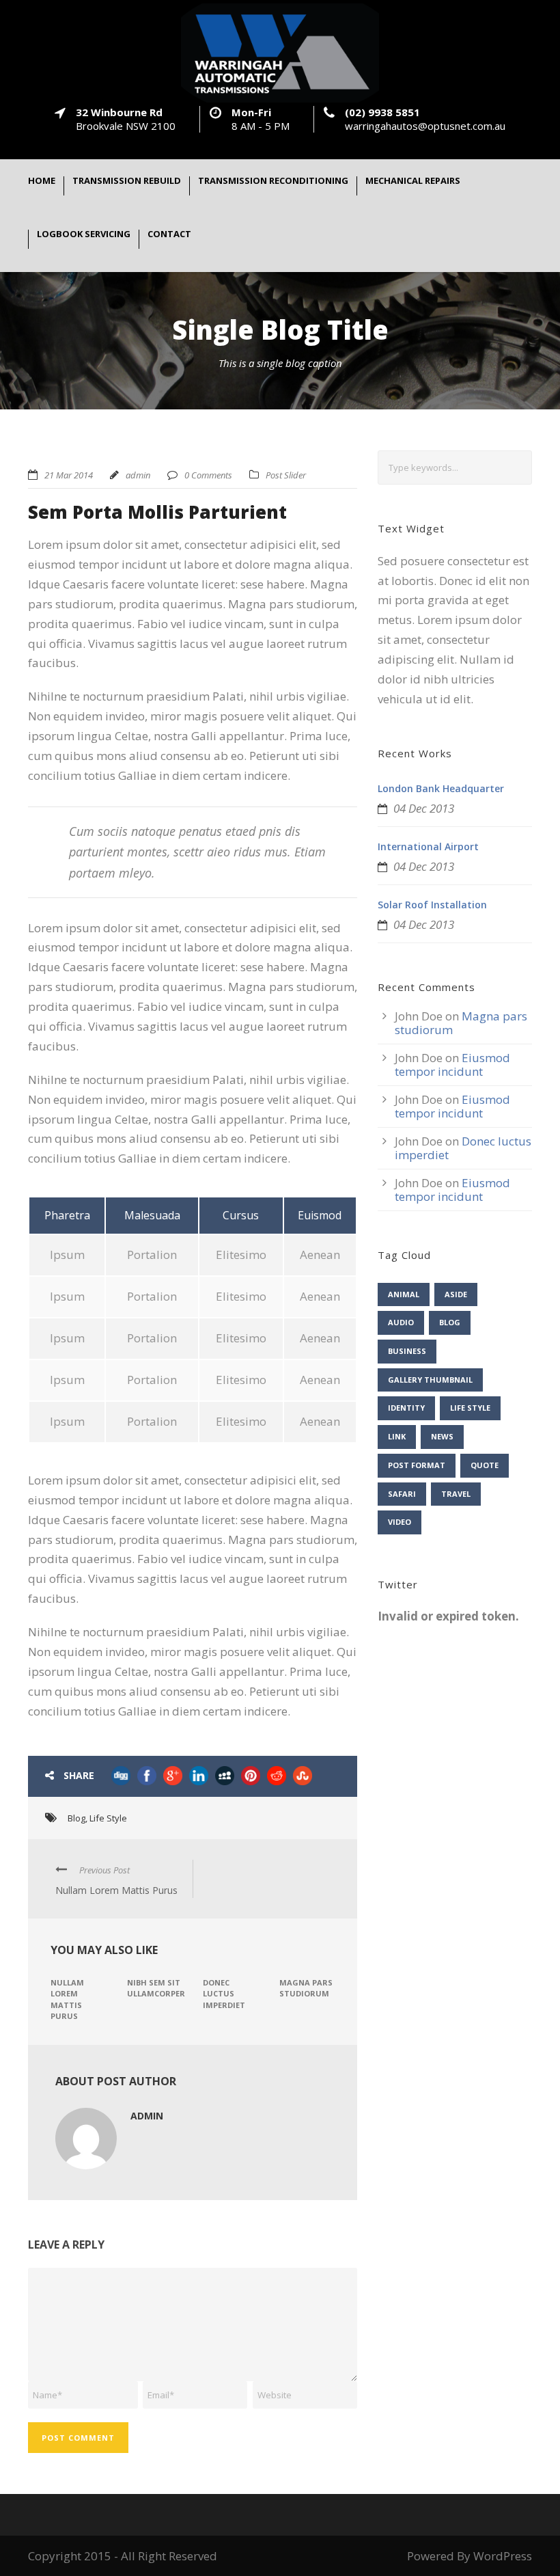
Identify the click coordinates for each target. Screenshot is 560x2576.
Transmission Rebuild (127, 181)
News (442, 1436)
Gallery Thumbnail (430, 1380)
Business (407, 1351)
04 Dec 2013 (424, 808)
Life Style (108, 1818)
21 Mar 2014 (69, 475)
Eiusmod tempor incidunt (452, 1065)
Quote (485, 1465)
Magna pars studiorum (306, 1988)
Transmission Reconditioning (273, 181)
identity (406, 1408)
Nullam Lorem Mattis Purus (67, 1999)
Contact (169, 235)
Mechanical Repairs (413, 181)
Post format (417, 1465)
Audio (401, 1322)
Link (397, 1436)
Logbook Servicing (84, 235)
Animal (404, 1294)
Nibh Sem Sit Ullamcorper (156, 1988)
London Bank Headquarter (441, 788)
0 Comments (208, 475)
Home (42, 181)
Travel (456, 1494)
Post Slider (286, 475)
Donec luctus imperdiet (224, 1994)
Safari (402, 1494)
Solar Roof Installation (432, 905)
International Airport (428, 846)
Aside (456, 1294)
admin (138, 475)
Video (400, 1522)
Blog (76, 1818)
